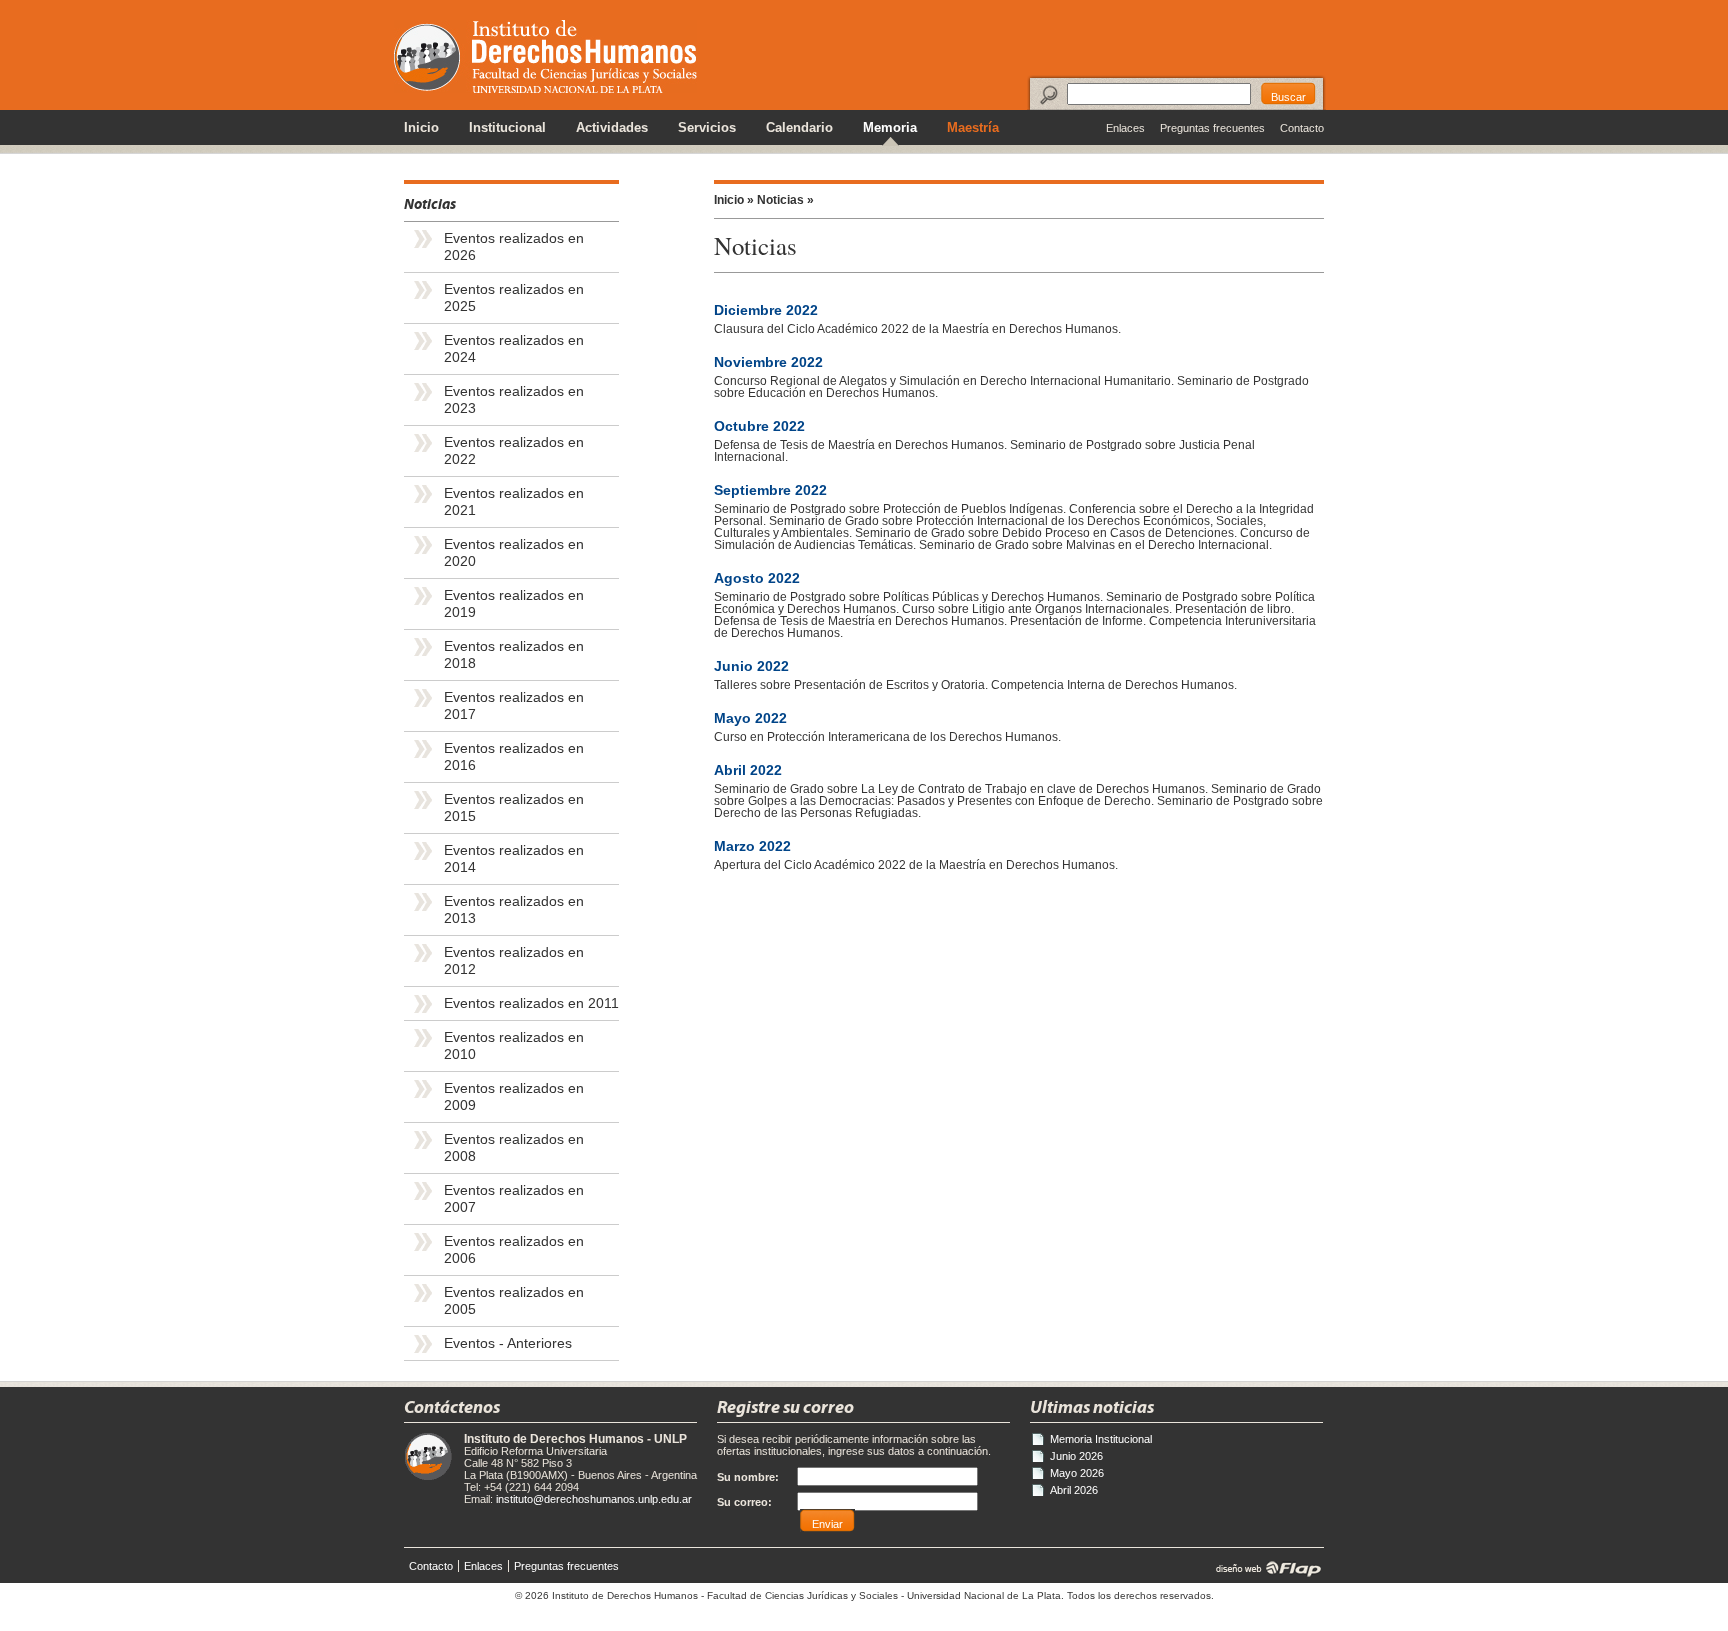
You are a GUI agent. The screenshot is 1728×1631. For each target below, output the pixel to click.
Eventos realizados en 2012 (514, 961)
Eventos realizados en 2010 (514, 1046)
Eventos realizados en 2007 (514, 1199)
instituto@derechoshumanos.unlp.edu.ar (594, 1499)
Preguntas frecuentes (1212, 128)
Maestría (973, 128)
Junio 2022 (751, 666)
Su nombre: (748, 1477)
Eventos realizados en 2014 (514, 859)
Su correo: (744, 1502)
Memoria (890, 128)
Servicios (707, 128)
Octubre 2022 (759, 426)
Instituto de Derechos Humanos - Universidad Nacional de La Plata (545, 56)
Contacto (1302, 128)
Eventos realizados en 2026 (514, 247)
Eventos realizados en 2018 (514, 655)
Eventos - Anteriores (508, 1343)
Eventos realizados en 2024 (514, 349)
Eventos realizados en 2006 (514, 1250)
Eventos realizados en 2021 (514, 502)
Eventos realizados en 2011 (531, 1003)
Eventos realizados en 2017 (514, 706)
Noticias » (785, 200)
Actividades (612, 128)
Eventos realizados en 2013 (514, 910)
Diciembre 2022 (766, 310)
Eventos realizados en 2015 (514, 808)
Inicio (421, 128)
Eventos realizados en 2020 (514, 553)
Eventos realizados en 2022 (514, 451)
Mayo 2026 (1077, 1473)
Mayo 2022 (750, 718)
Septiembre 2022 (770, 490)
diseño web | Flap (1262, 1568)
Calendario (799, 128)
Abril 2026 (1074, 1490)
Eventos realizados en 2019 (514, 604)
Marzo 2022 (752, 846)
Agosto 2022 (757, 578)
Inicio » (734, 200)
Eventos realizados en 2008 (514, 1148)
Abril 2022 (748, 770)
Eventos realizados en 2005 (514, 1301)
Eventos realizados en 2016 (514, 757)
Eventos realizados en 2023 (514, 400)
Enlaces (1125, 128)
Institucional (507, 128)
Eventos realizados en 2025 (514, 298)
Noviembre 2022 (768, 362)
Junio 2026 (1076, 1456)
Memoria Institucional (1101, 1439)
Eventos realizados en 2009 (514, 1097)
